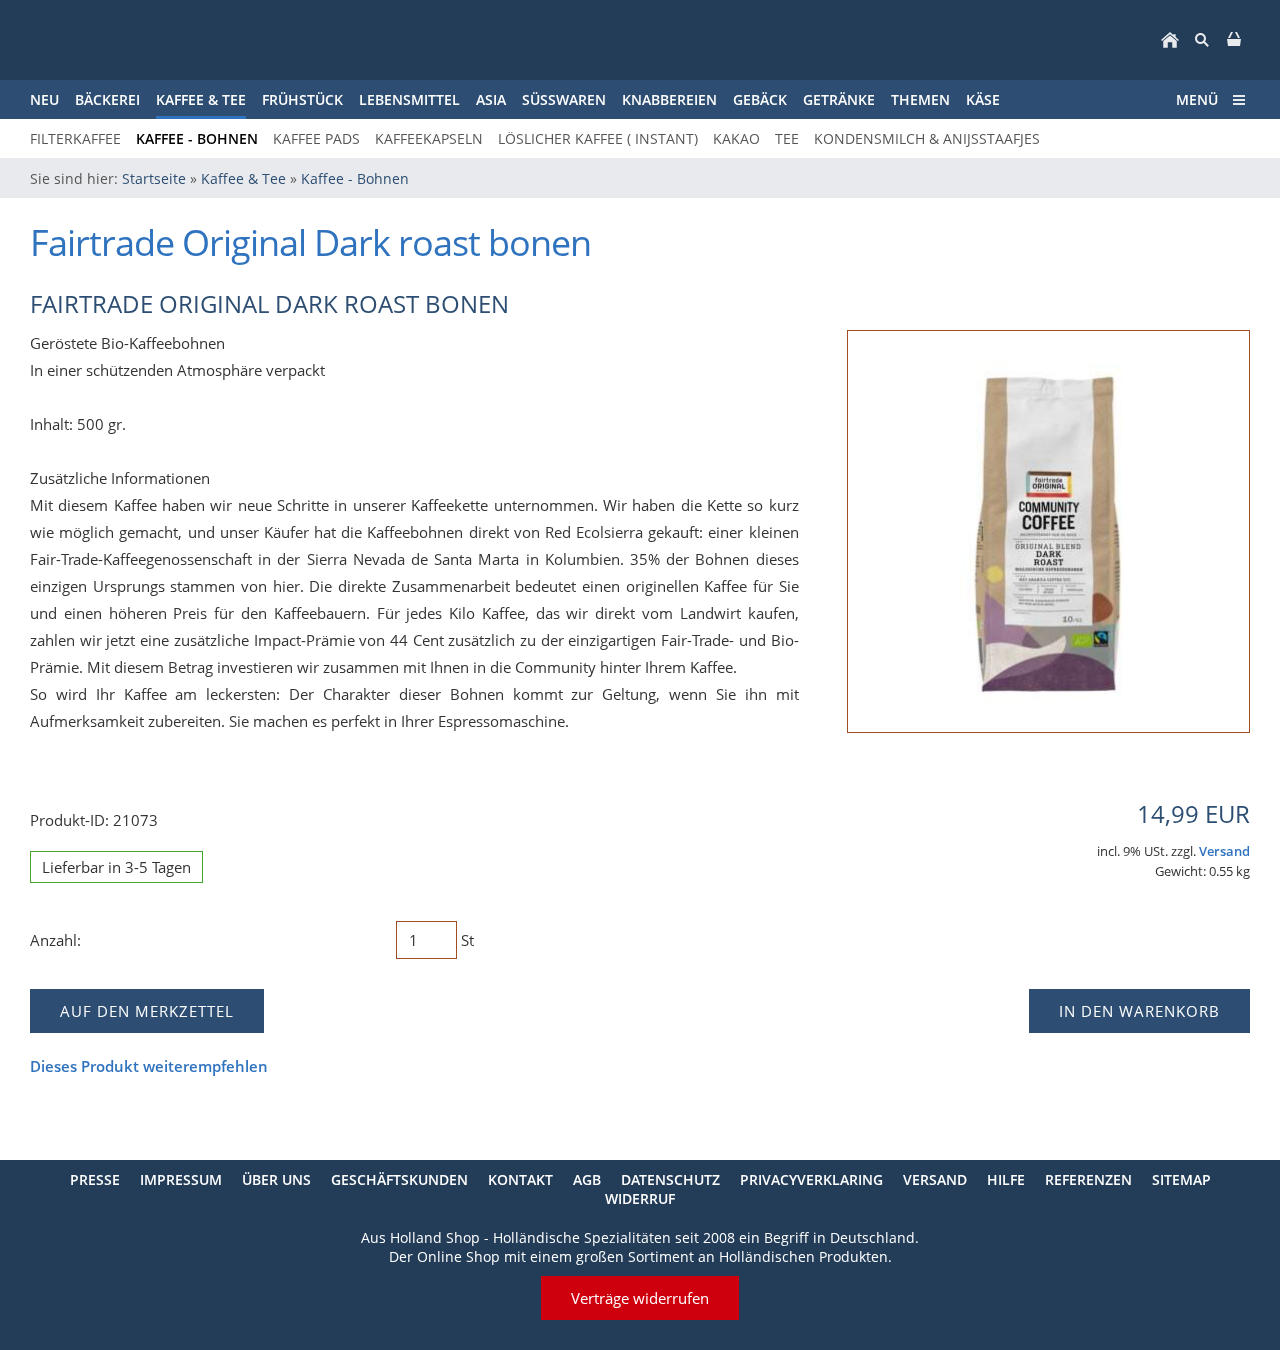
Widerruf (640, 1198)
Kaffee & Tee (243, 178)
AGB (587, 1179)
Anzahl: (55, 940)
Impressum (181, 1179)
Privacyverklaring (811, 1179)
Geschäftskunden (399, 1179)
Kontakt (520, 1179)
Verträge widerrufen (640, 1298)
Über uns (276, 1179)
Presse (95, 1179)
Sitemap (1181, 1179)
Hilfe (1006, 1179)
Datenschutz (670, 1179)
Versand (1224, 851)
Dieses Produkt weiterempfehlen (149, 1066)
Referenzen (1088, 1179)
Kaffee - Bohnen (355, 178)
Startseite (154, 178)
